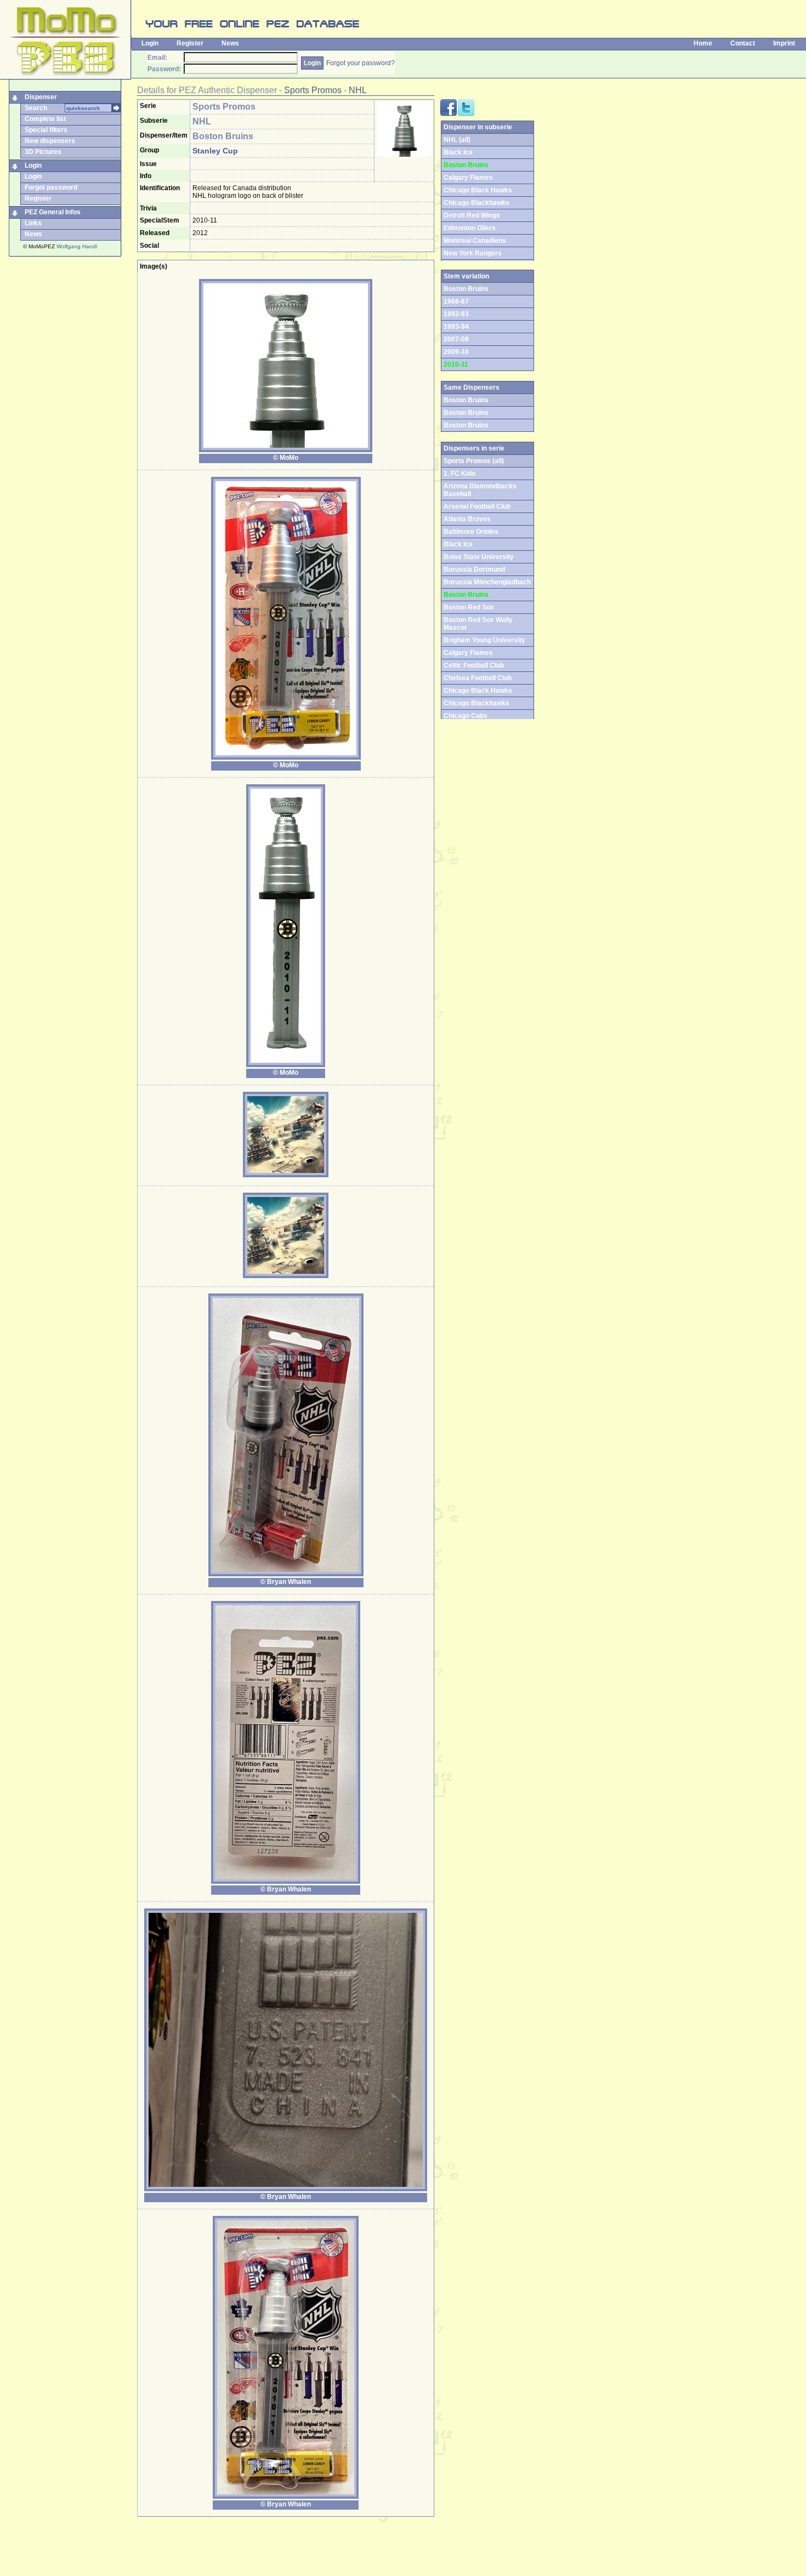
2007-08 (456, 339)
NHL (358, 90)
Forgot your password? (361, 63)
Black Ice (458, 152)
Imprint (784, 43)
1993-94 (456, 327)
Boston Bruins (466, 413)
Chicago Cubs (466, 716)
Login (150, 43)
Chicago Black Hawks (478, 190)
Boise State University (479, 557)
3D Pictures (43, 152)
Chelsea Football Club (478, 678)
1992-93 (456, 314)
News (230, 43)
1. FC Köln (459, 474)
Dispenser (41, 97)
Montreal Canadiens (475, 241)
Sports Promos (313, 90)
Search (36, 108)
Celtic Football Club (474, 665)
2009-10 (456, 352)
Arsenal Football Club (477, 506)
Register (190, 43)
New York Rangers (473, 253)
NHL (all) (457, 140)
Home (703, 43)
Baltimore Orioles (471, 532)
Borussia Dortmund (474, 569)
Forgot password (51, 187)
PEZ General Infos (53, 212)
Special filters (46, 130)
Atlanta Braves (467, 519)
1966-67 (456, 301)
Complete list (45, 119)
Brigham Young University (484, 640)
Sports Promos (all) (474, 461)
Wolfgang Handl (77, 246)
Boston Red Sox (469, 607)
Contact (743, 43)
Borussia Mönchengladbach (487, 582)
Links (33, 223)
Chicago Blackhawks (476, 203)
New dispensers (50, 141)
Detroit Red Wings (472, 215)
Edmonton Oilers (470, 228)
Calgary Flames (468, 178)
